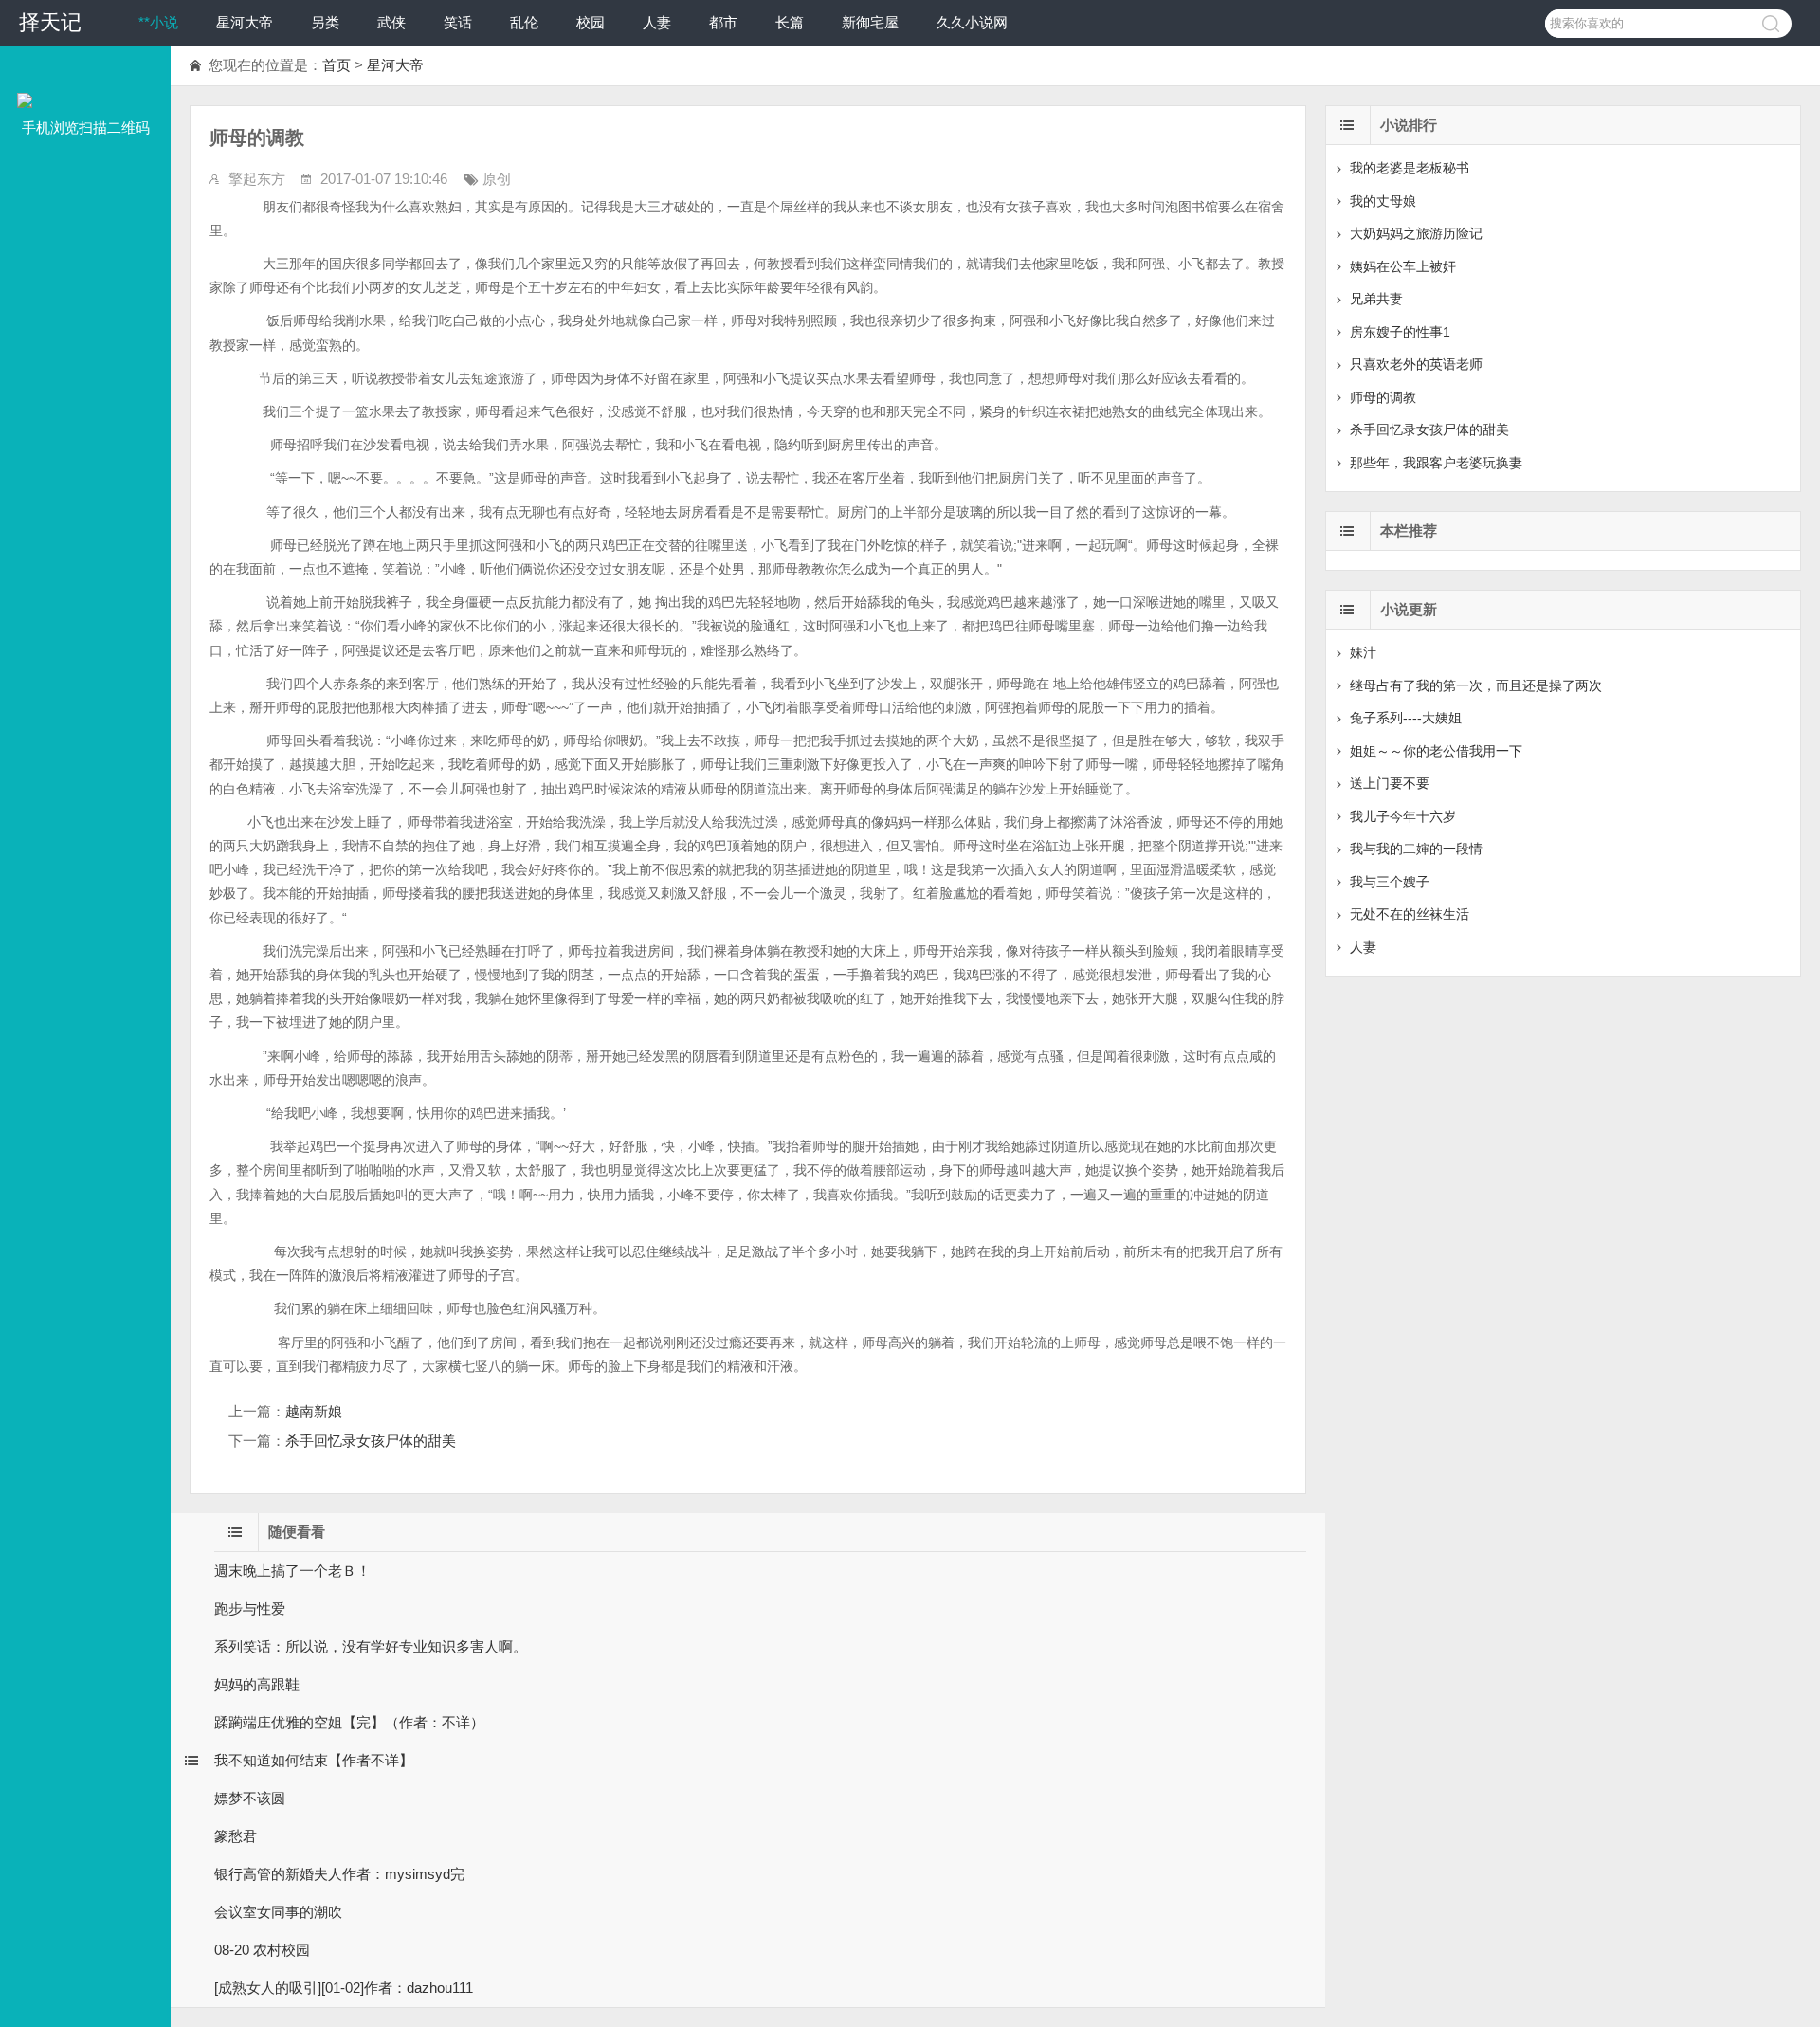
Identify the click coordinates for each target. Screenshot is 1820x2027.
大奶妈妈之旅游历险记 (1416, 233)
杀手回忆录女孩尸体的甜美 (371, 1441)
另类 (325, 22)
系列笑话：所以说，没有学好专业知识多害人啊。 (371, 1646)
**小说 (158, 22)
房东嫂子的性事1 (1400, 332)
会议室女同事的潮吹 (278, 1912)
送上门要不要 (1390, 783)
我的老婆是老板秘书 (1410, 168)
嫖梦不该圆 (250, 1798)
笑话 (458, 22)
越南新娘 (314, 1411)
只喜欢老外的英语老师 (1416, 364)
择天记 (50, 22)
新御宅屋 (870, 22)
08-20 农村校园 (262, 1950)
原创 (497, 179)
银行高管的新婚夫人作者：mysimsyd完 (339, 1874)
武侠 (391, 22)
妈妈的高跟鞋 (257, 1684)
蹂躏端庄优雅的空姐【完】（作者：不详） (349, 1722)
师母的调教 (1383, 397)
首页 (337, 65)
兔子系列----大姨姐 (1406, 718)
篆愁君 (236, 1836)
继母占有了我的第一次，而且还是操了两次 (1476, 685)
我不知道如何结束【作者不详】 (314, 1760)
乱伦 (524, 22)
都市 (723, 22)
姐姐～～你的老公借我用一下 (1436, 751)
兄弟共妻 (1376, 299)
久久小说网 (972, 22)
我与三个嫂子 (1390, 882)
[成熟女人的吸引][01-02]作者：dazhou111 (344, 1988)
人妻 (657, 22)
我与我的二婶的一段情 (1416, 849)
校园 (591, 22)
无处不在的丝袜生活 (1410, 914)
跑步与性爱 (250, 1608)
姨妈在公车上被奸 (1403, 266)
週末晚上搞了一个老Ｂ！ (292, 1570)
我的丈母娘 (1383, 201)
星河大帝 (245, 22)
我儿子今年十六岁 (1403, 816)
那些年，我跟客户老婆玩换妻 (1436, 463)
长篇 (790, 22)
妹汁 (1363, 652)
